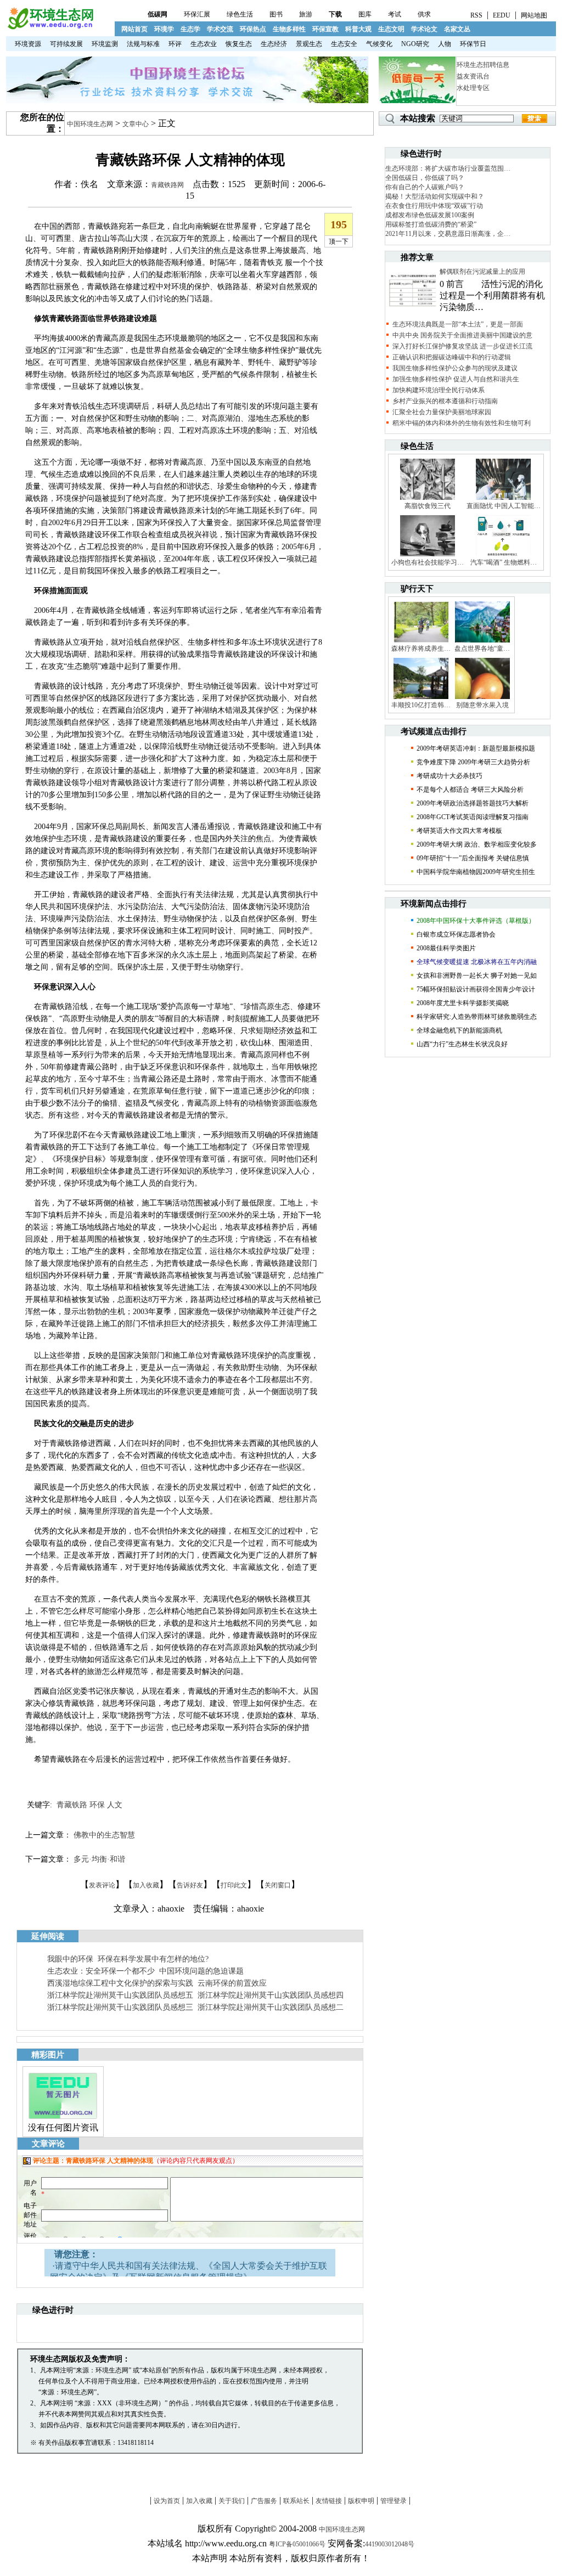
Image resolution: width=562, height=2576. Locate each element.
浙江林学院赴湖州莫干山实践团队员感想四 (271, 1995)
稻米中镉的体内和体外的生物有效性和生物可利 (462, 423)
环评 (175, 44)
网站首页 (134, 29)
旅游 (306, 14)
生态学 (190, 29)
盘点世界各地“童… (482, 649)
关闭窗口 (278, 1885)
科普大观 (358, 29)
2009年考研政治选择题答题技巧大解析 (473, 803)
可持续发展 (66, 44)
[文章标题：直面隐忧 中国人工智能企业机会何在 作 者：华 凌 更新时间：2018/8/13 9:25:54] (503, 499)
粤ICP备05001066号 (297, 2544)
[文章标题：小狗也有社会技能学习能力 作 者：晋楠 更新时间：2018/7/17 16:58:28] (428, 556)
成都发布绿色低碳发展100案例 (430, 215)
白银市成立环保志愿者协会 (456, 934)
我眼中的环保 (70, 1959)
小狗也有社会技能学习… (428, 562)
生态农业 (204, 44)
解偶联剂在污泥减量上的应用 (482, 272)
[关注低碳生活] (417, 101)
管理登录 (394, 2501)
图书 (276, 14)
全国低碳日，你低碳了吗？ (425, 178)
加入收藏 (146, 1885)
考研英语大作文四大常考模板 (459, 831)
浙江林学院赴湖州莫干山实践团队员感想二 (271, 2007)
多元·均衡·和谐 (99, 1859)
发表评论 (102, 1885)
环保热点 (253, 29)
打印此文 (234, 1885)
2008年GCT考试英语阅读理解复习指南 (473, 817)
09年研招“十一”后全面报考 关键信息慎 (473, 858)
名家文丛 (457, 29)
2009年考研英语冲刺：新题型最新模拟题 (476, 748)
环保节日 (473, 44)
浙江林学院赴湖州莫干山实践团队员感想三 (120, 2007)
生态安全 (344, 44)
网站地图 (534, 15)
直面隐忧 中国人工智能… (504, 506)
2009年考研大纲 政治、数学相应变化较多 (477, 844)
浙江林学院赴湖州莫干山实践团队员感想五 (120, 1995)
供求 (424, 14)
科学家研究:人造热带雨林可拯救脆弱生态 (477, 1017)
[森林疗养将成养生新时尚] (421, 642)
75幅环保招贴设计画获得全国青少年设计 (476, 989)
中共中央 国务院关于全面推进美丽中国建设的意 (462, 335)
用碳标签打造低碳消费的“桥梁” (431, 224)
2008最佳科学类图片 (446, 948)
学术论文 (424, 29)
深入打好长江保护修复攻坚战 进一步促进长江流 (462, 346)
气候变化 (379, 44)
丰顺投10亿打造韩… (421, 705)
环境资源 (28, 44)
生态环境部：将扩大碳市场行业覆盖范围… (448, 168)
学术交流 (220, 29)
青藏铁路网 (167, 185)
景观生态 (309, 44)
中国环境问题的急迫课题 (201, 1971)
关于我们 (232, 2501)
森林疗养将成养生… (421, 649)
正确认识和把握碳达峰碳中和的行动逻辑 (452, 357)
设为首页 (167, 2501)
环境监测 (105, 44)
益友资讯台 (473, 76)
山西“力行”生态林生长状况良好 (462, 1044)
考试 (395, 14)
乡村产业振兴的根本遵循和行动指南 (445, 401)
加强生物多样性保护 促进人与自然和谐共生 (456, 379)
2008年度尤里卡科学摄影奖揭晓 (463, 1003)
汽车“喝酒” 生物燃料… (504, 562)
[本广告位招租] (187, 101)
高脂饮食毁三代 (428, 506)
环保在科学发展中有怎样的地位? (153, 1959)
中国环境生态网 (90, 124)
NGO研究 (415, 44)
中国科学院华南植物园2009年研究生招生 (476, 872)
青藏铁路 (72, 1805)
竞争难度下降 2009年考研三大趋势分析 (473, 762)
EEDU (502, 15)
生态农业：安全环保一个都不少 (101, 1971)
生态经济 (274, 44)
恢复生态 (239, 44)
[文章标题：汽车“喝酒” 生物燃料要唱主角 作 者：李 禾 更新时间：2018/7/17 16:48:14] (503, 556)
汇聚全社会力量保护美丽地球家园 (442, 412)
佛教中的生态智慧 (104, 1835)
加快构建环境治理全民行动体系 (439, 390)
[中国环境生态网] (50, 27)
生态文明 (391, 29)
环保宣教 (325, 29)
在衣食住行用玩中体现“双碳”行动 (434, 206)
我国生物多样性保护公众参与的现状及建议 (455, 368)
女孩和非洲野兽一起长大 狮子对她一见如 (477, 976)
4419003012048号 (390, 2544)
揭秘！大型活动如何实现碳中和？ (435, 196)
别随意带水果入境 (482, 705)
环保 (97, 1805)
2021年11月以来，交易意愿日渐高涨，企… (448, 234)
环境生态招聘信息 (483, 65)
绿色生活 (240, 14)
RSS (476, 15)
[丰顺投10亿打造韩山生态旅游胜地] (421, 698)
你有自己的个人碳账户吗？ (425, 187)
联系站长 (296, 2501)
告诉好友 (190, 1885)
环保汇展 (197, 14)
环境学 (164, 29)
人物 (445, 44)
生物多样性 (289, 29)
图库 (365, 14)
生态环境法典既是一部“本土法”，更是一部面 (458, 324)
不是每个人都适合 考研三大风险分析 (470, 790)
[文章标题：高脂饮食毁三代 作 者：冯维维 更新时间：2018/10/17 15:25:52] (428, 499)
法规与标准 (143, 44)
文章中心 (136, 124)
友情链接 (329, 2501)
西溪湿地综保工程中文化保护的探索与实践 (120, 1983)
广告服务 (264, 2501)
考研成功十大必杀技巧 (449, 776)
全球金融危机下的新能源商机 (459, 1030)
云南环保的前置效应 (232, 1983)
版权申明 (361, 2501)
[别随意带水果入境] (482, 698)
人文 (115, 1805)
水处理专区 (473, 88)
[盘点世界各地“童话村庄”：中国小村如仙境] (482, 642)
